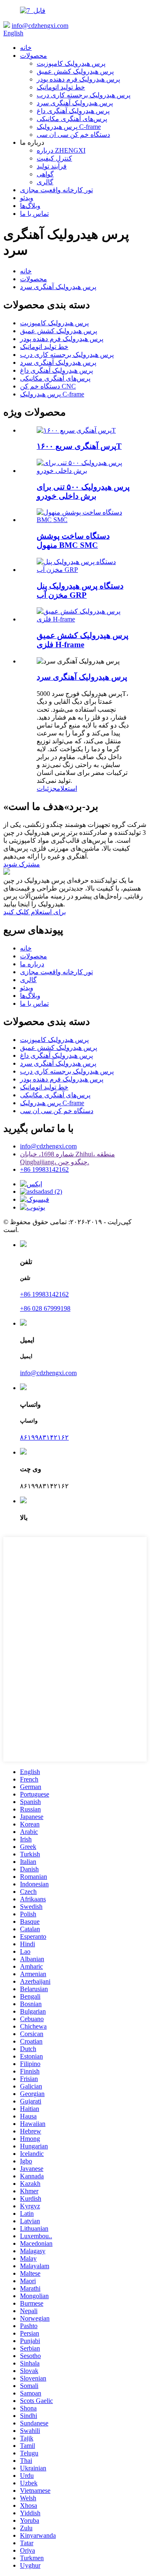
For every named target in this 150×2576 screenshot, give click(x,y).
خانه (26, 48)
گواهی (45, 174)
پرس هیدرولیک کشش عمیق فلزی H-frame (82, 640)
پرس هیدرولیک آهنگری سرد (75, 103)
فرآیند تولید (52, 166)
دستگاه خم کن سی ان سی (73, 135)
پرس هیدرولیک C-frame (69, 127)
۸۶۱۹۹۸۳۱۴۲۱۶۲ (44, 1437)
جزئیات (47, 788)
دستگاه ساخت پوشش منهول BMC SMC (73, 541)
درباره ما (32, 964)
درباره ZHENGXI (61, 150)
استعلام (67, 788)
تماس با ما (34, 214)
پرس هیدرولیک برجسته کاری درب (84, 95)
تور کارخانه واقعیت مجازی (56, 190)
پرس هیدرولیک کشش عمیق (75, 71)
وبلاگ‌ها (30, 206)
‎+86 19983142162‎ (44, 1169)
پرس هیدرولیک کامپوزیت (71, 63)
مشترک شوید (22, 864)
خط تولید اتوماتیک (61, 87)
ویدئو (27, 198)
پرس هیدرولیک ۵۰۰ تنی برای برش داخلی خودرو (83, 491)
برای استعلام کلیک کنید (35, 912)
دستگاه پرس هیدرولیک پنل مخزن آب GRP (80, 590)
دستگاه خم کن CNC (48, 386)
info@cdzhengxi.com (40, 26)
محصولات (34, 56)
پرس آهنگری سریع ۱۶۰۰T (79, 446)
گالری (45, 182)
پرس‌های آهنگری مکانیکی (72, 119)
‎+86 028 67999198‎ (45, 1308)
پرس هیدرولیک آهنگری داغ (73, 111)
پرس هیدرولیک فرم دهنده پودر (78, 79)
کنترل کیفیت (54, 158)
